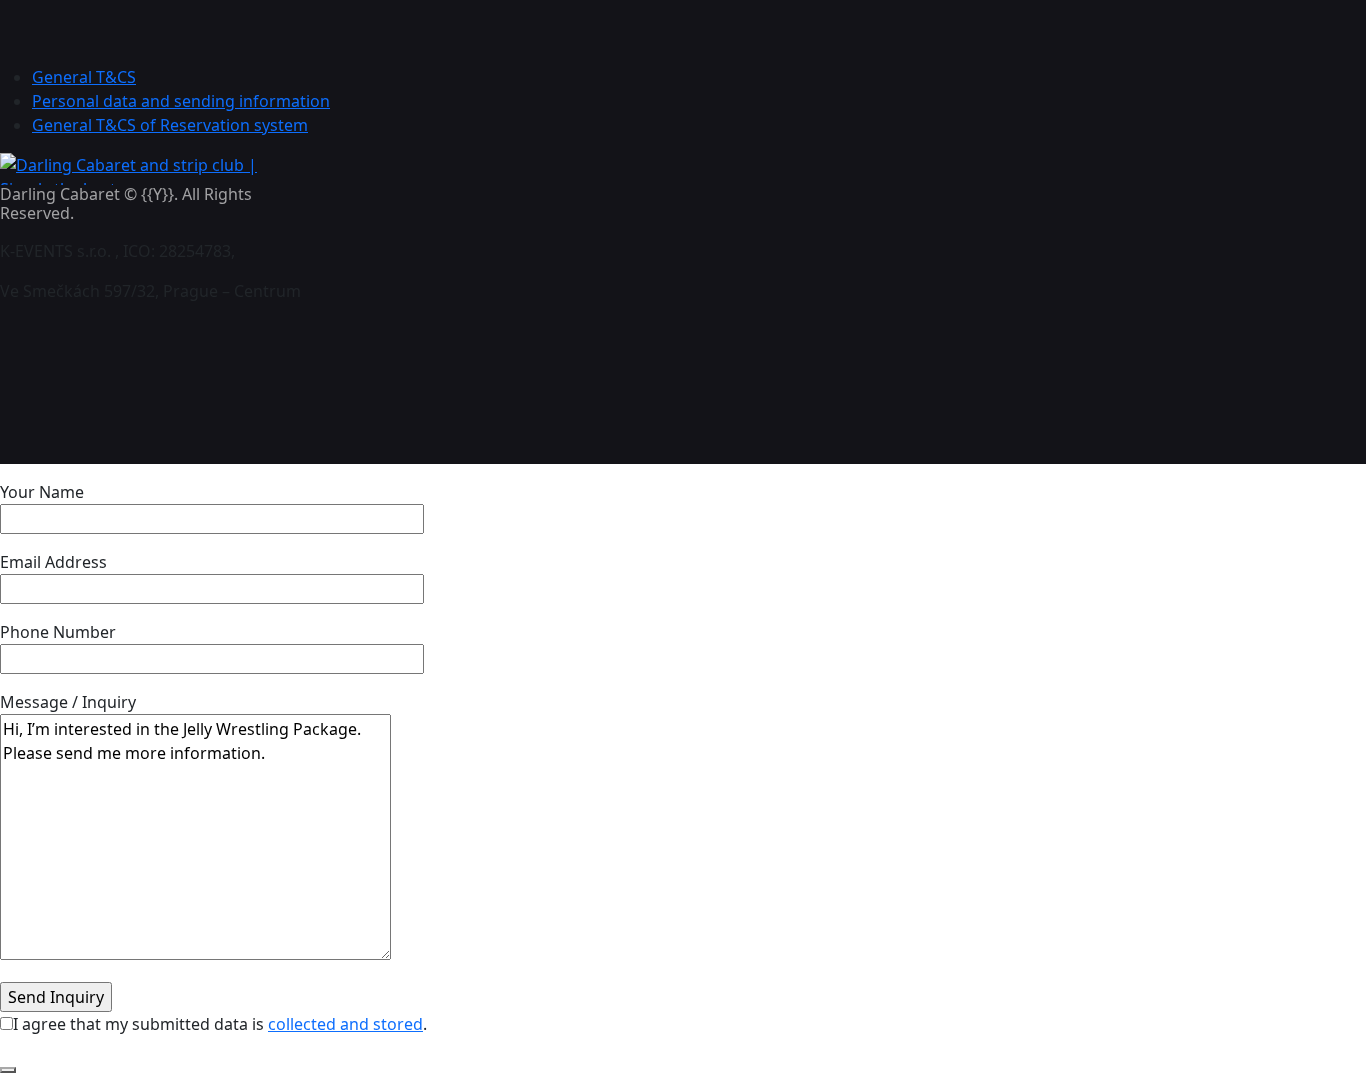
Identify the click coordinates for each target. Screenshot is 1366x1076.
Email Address (53, 562)
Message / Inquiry (68, 702)
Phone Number (58, 632)
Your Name (42, 492)
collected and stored (345, 1024)
